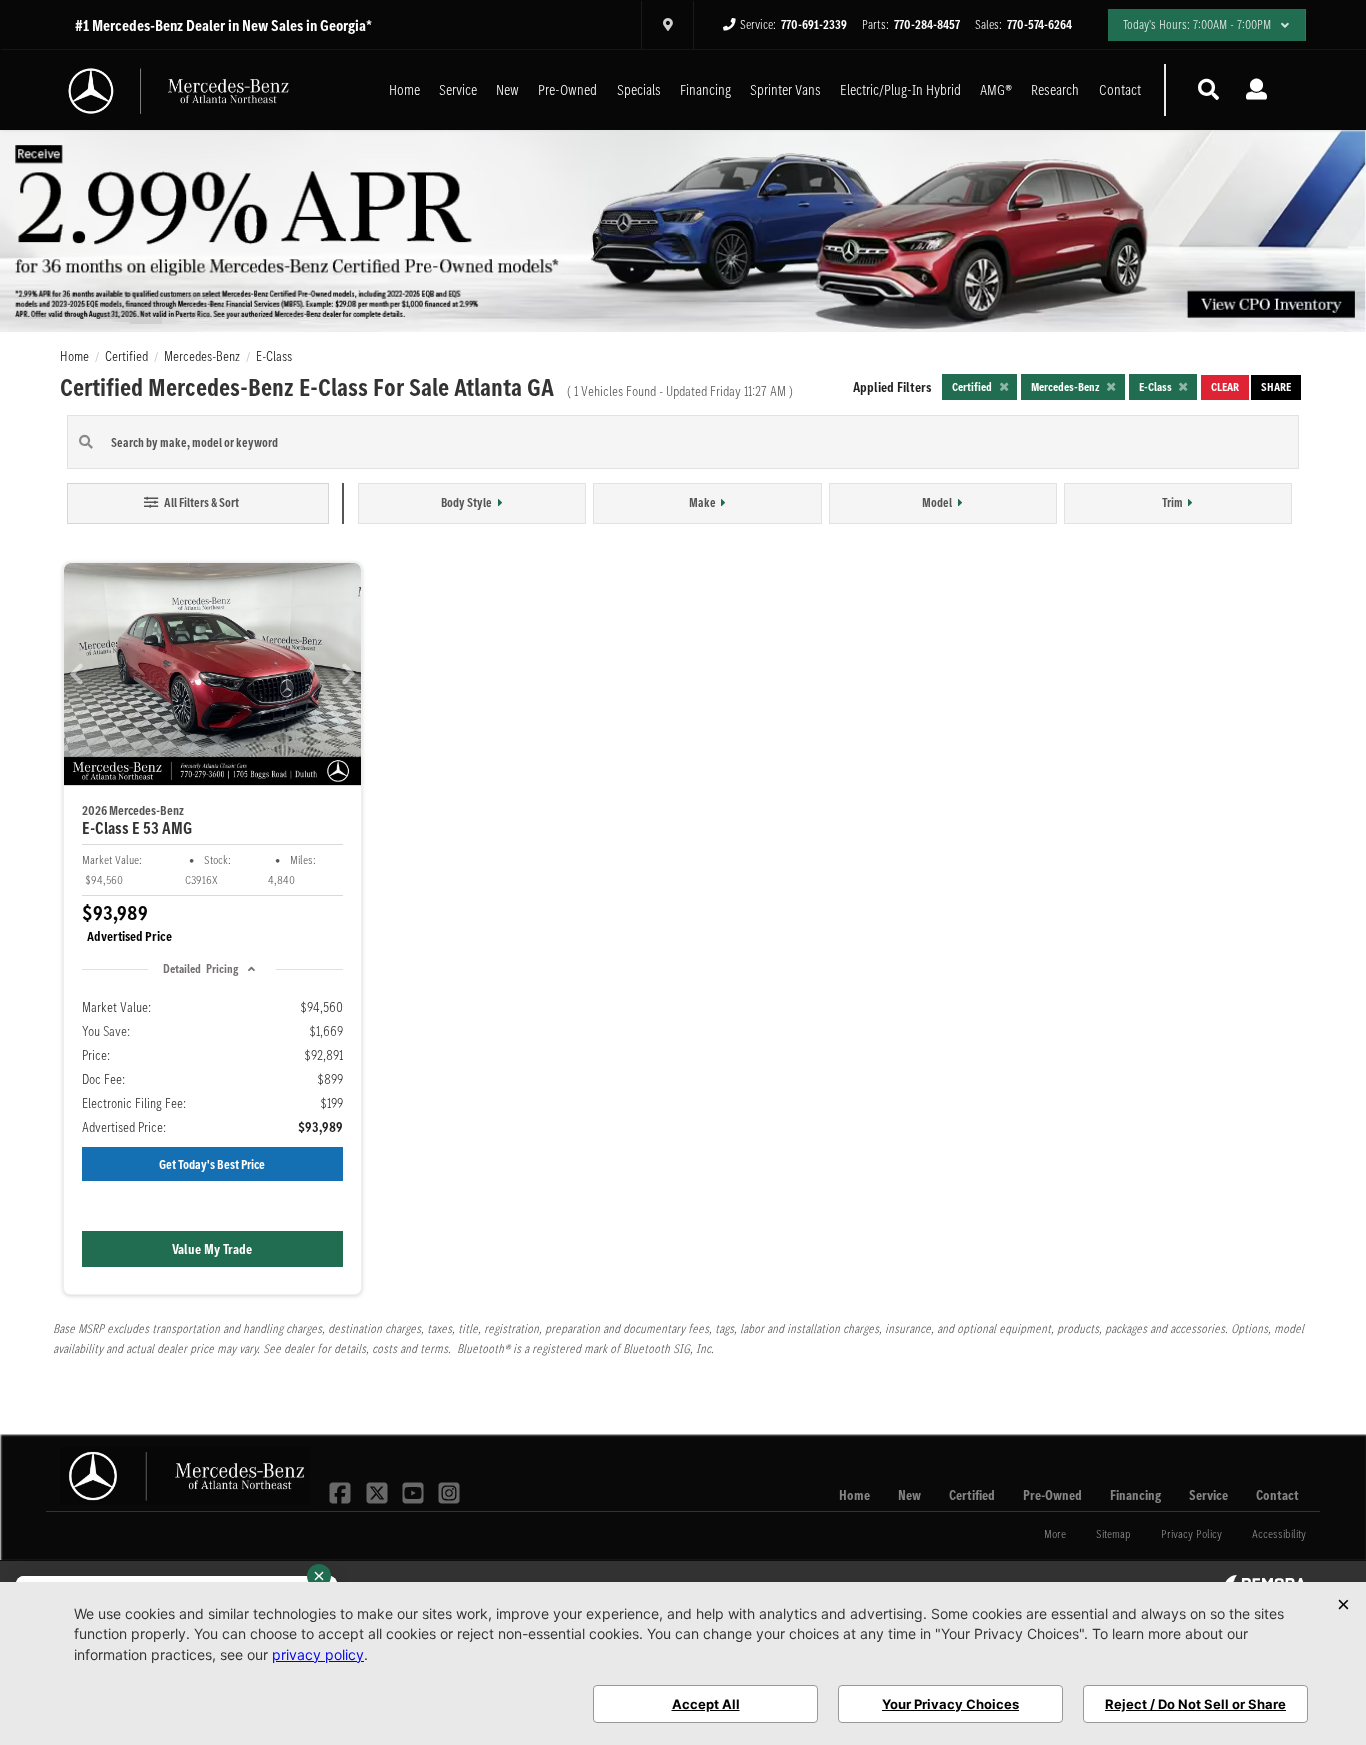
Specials (639, 89)
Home (404, 89)
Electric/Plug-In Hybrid (900, 89)
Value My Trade (212, 1249)
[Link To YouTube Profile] (415, 1491)
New (507, 89)
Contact (1120, 89)
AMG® (996, 89)
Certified (972, 1495)
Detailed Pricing (200, 968)
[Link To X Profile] (378, 1491)
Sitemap (1113, 1533)
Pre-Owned (567, 89)
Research (1055, 89)
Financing (705, 89)
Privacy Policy (1191, 1533)
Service (458, 89)
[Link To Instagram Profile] (449, 1491)
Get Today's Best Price (212, 1164)
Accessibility (1279, 1533)
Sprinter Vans (785, 89)
